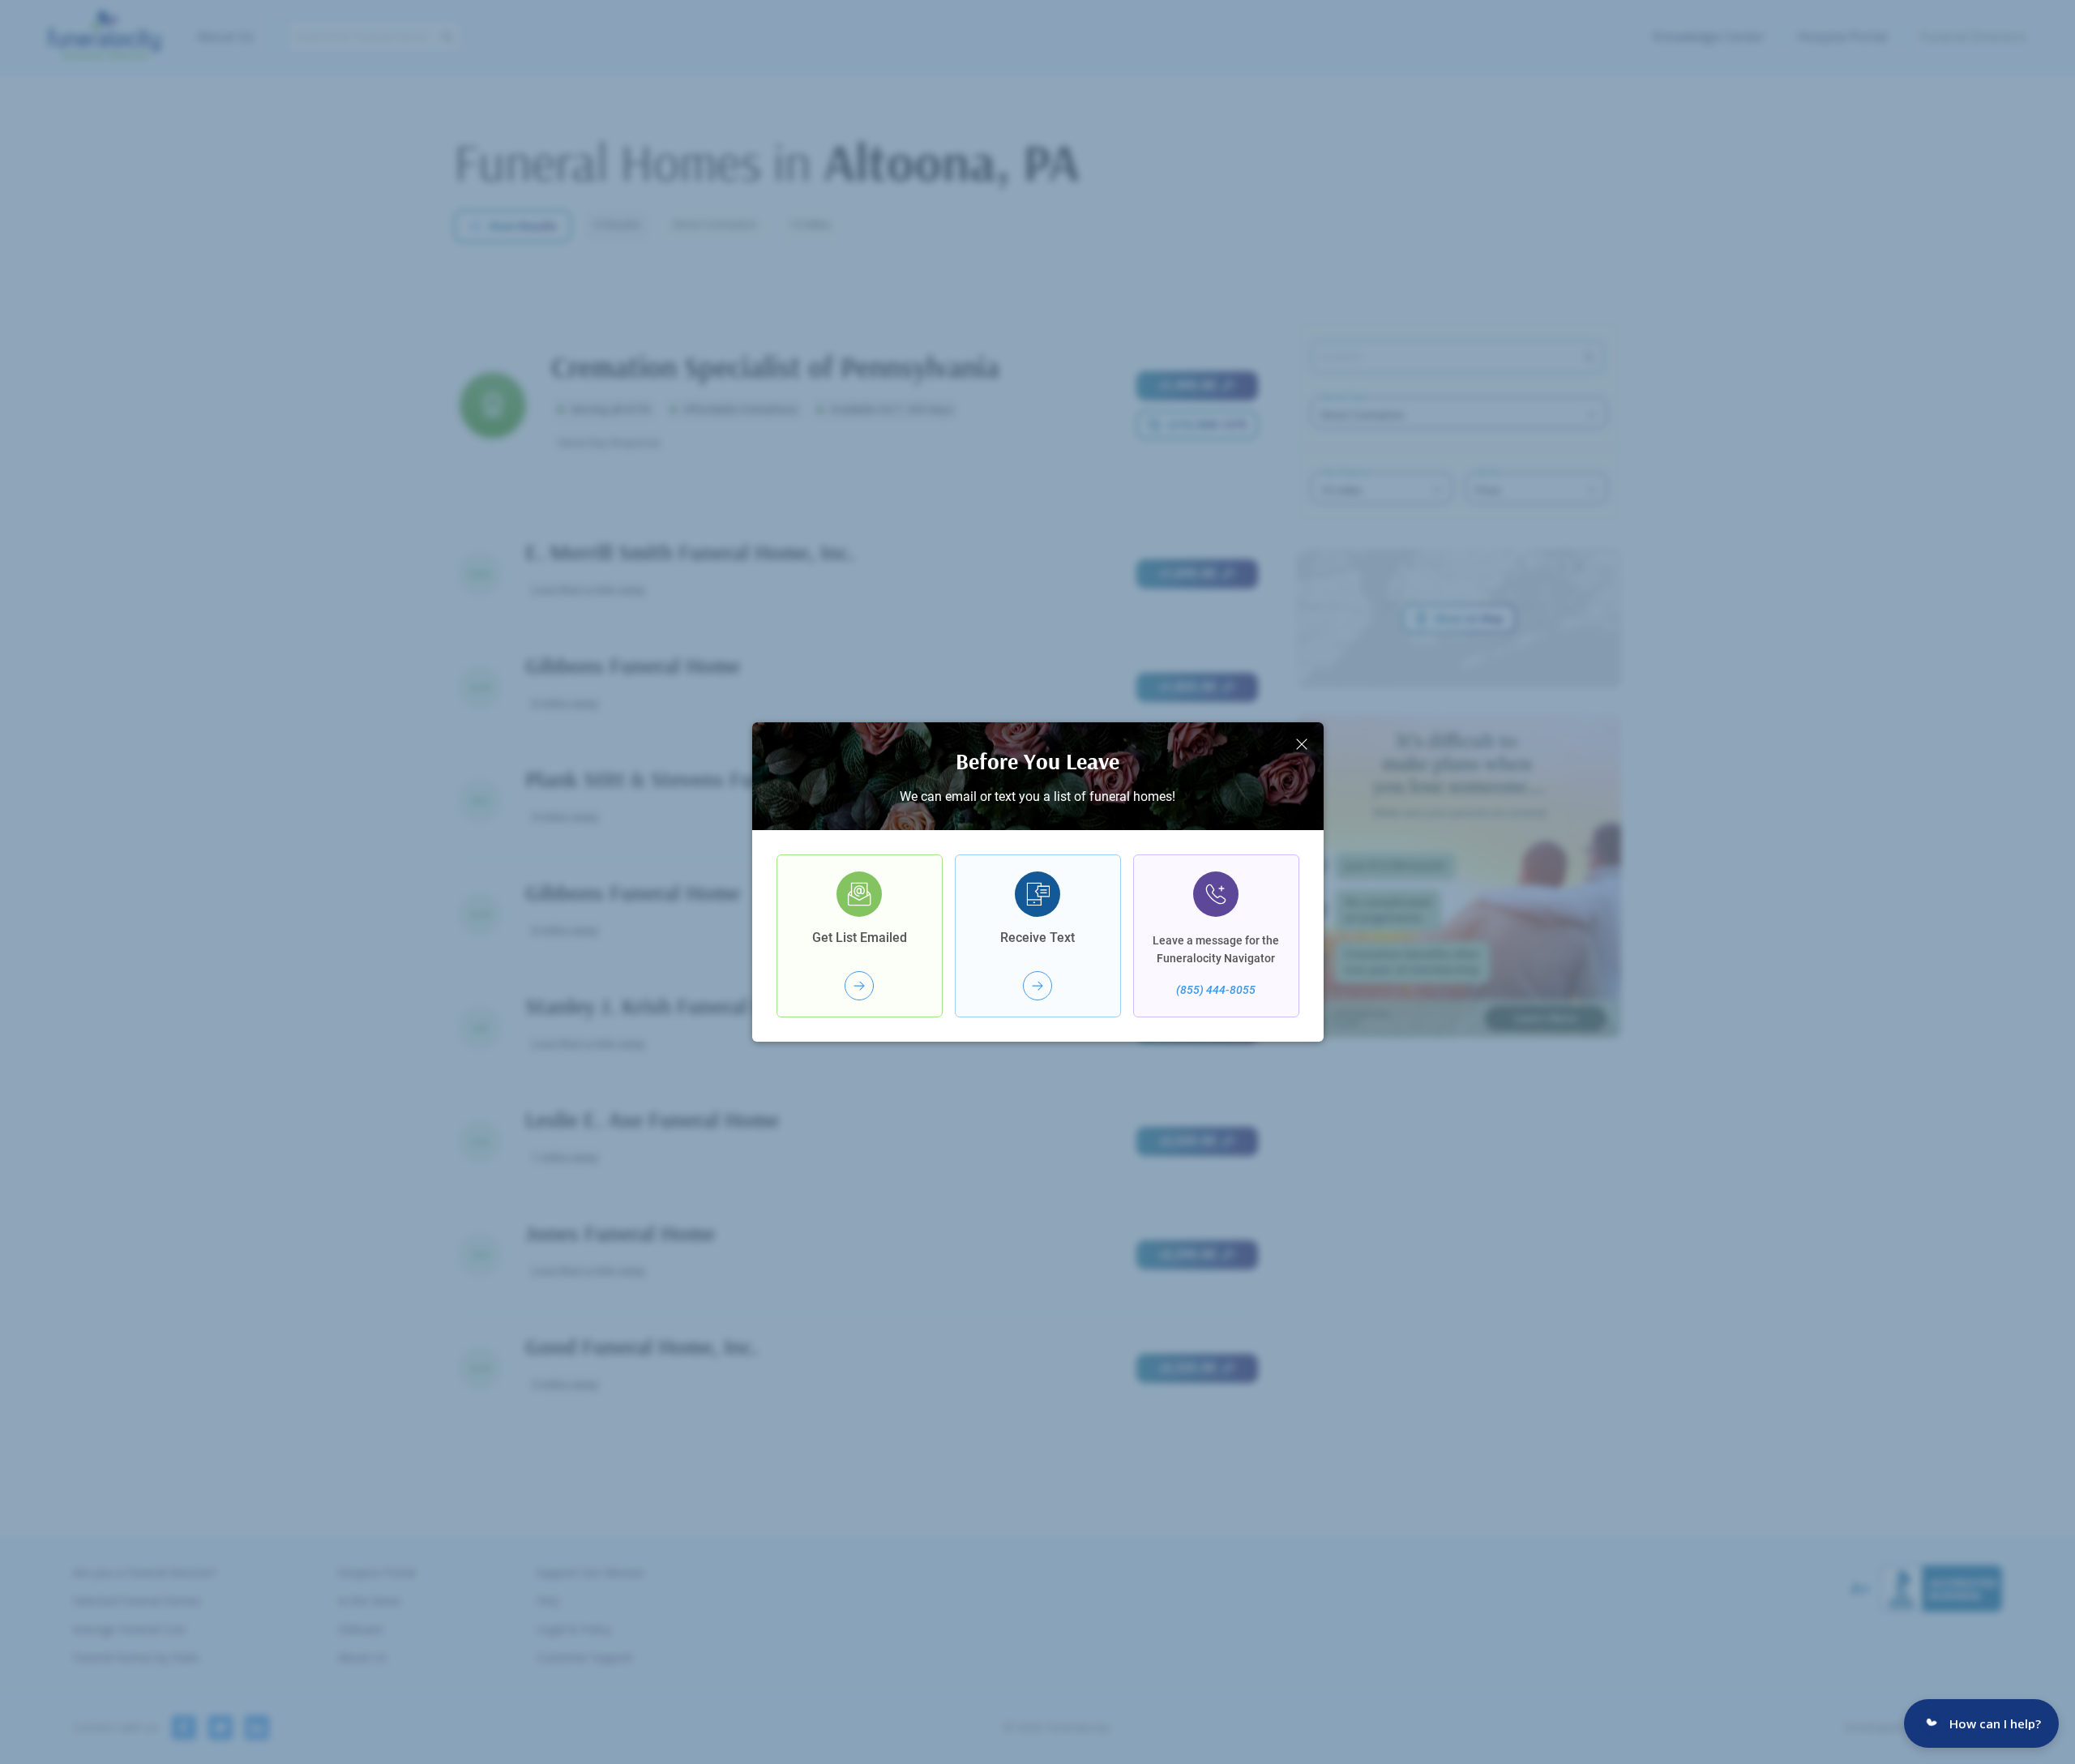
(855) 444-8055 (1216, 990)
